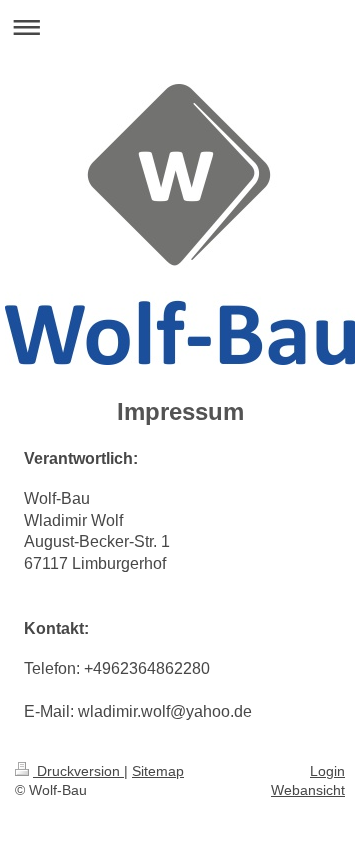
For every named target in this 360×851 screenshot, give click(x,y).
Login (327, 771)
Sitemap (158, 771)
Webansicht (308, 790)
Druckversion (78, 771)
